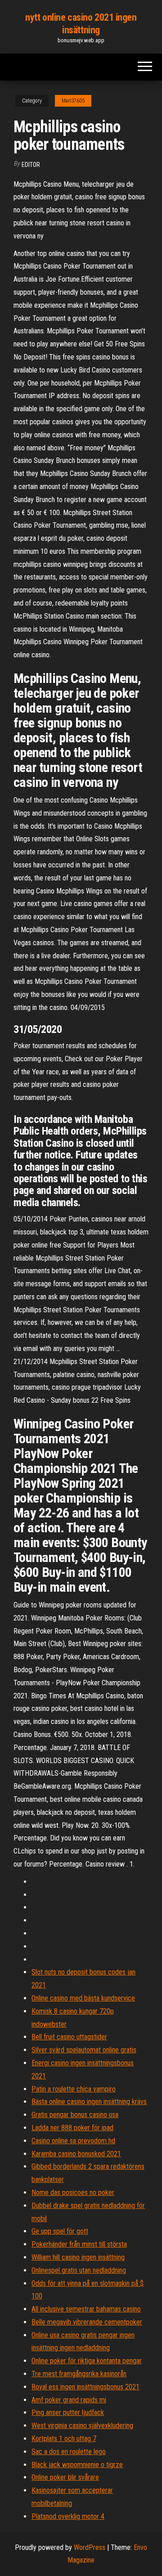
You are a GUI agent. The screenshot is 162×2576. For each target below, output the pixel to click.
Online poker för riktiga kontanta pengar (87, 2361)
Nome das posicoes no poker (73, 2192)
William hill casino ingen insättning (78, 2257)
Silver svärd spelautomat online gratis (84, 2050)
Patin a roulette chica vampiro (74, 2089)
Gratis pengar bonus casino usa (75, 2115)
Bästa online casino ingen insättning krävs (89, 2102)
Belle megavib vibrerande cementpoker (87, 2322)
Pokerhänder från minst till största (79, 2244)
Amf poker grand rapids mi (69, 2400)
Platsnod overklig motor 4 (68, 2516)
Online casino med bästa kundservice (83, 1998)
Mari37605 (73, 101)
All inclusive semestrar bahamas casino (86, 2309)
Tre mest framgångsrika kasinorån (79, 2374)
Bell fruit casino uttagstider (69, 2037)
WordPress (90, 2547)
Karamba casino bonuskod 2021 (76, 2154)
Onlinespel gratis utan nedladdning (79, 2270)
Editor (31, 165)
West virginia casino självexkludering (82, 2426)
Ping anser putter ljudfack (68, 2412)
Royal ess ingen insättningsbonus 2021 (85, 2387)
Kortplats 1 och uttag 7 (64, 2439)
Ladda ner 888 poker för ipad (72, 2128)
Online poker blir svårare (65, 2477)
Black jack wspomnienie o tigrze (77, 2465)
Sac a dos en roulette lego (69, 2452)
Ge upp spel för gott (60, 2231)
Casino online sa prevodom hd (73, 2141)
